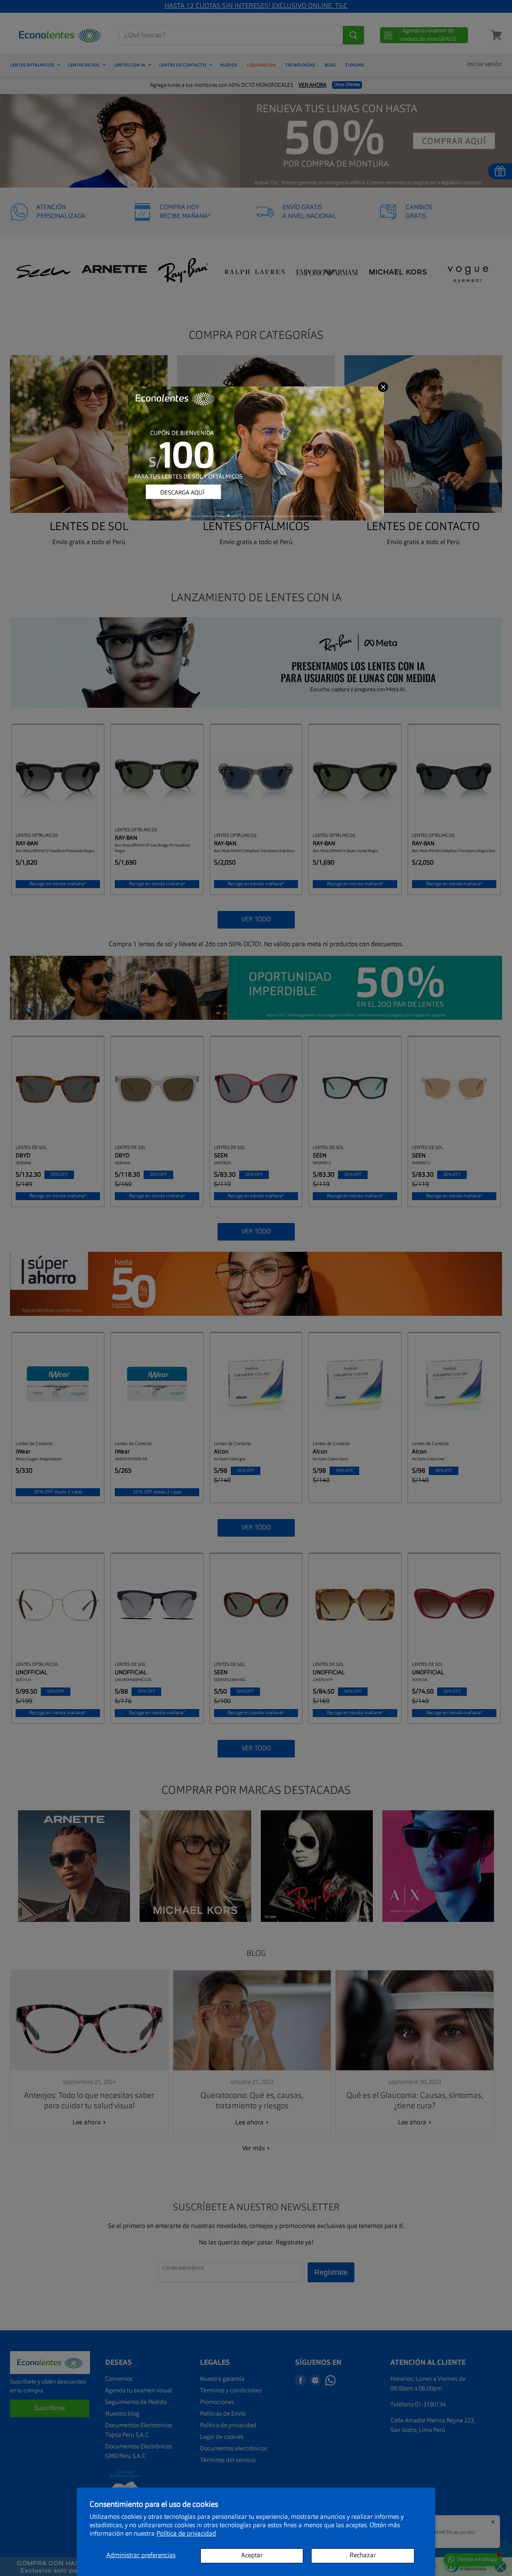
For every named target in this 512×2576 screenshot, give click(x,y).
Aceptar (252, 2556)
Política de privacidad (186, 2534)
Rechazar (363, 2556)
